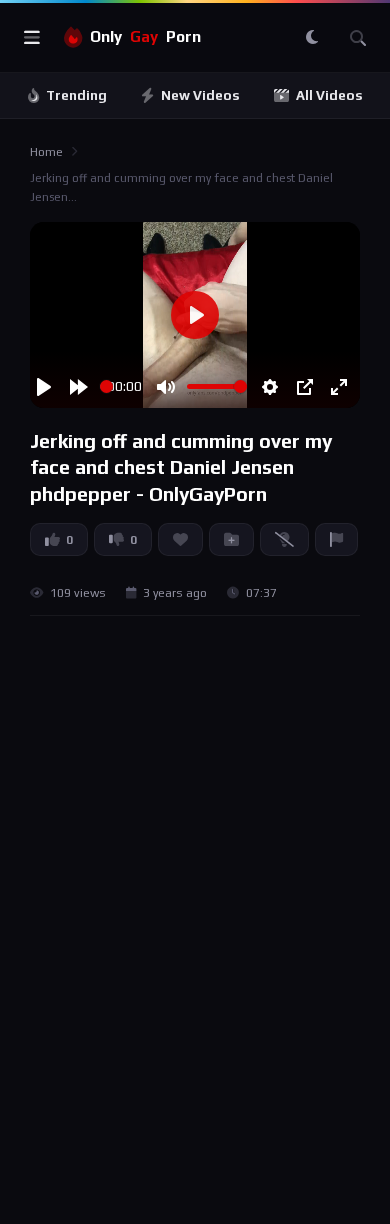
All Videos (329, 95)
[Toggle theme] (312, 38)
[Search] (358, 38)
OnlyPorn (145, 36)
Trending (76, 95)
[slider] (106, 386)
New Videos (200, 95)
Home (46, 152)
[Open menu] (32, 38)
